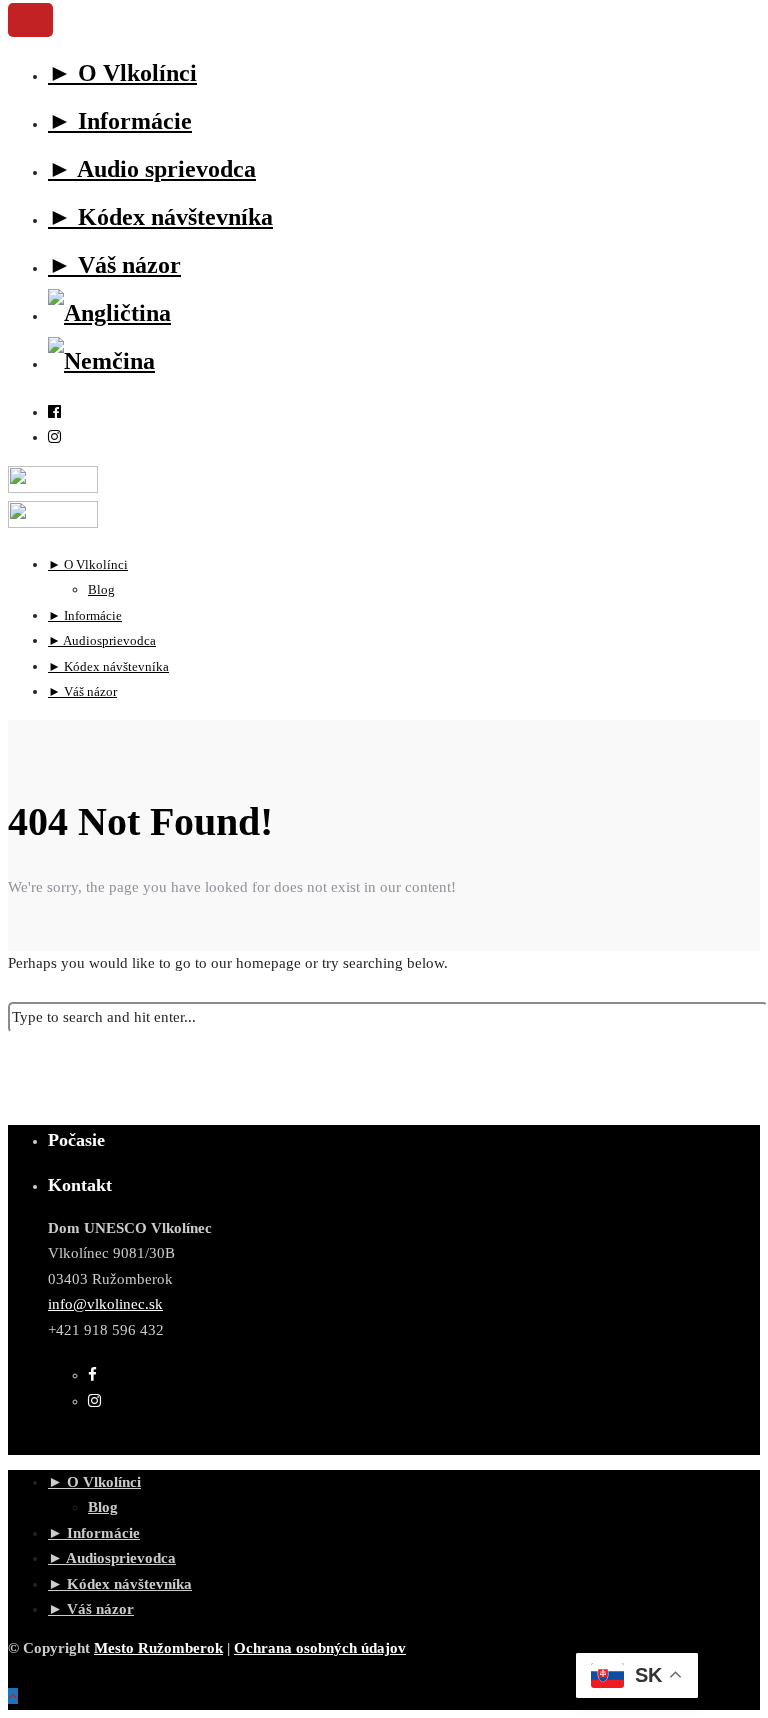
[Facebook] (92, 1375)
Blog (103, 1507)
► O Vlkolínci (122, 73)
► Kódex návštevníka (160, 217)
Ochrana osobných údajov (320, 1648)
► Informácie (120, 121)
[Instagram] (54, 437)
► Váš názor (114, 265)
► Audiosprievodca (112, 1558)
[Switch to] (109, 313)
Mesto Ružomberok (158, 1648)
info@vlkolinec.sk (105, 1304)
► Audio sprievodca (152, 169)
